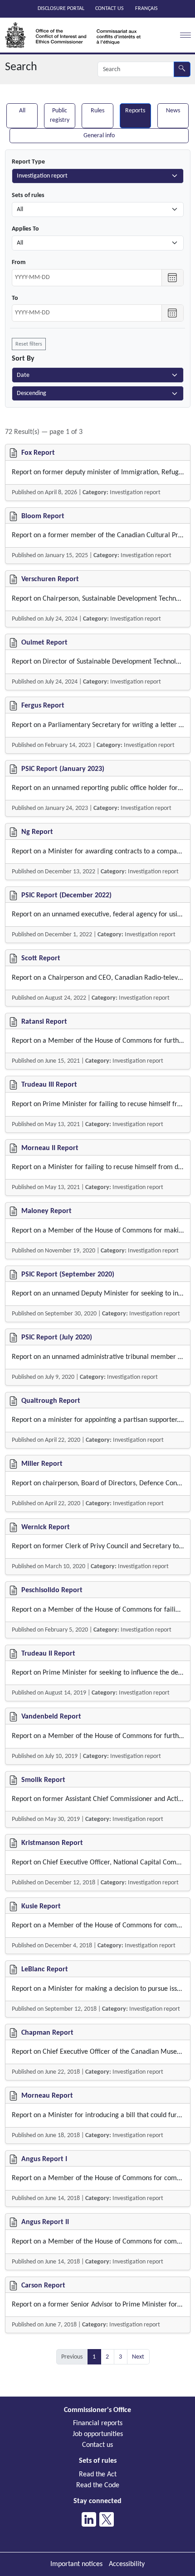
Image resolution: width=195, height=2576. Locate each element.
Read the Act (98, 2475)
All (22, 111)
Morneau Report (47, 2096)
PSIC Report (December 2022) (66, 896)
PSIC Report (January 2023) (63, 769)
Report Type (28, 162)
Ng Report (37, 832)
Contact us (110, 9)
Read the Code (98, 2485)
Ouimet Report (44, 643)
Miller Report (42, 1464)
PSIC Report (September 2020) (68, 1275)
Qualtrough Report (51, 1401)
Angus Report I (44, 2159)
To (15, 298)
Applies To (25, 229)
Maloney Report (46, 1211)
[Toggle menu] (184, 35)
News (173, 111)
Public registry (60, 116)
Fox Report (38, 453)
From (19, 262)
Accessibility (127, 2564)
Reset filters (29, 344)
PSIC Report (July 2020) (57, 1338)
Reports (135, 111)
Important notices (76, 2564)
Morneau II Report (50, 1148)
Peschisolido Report (52, 1590)
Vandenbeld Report (51, 1717)
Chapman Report (47, 2033)
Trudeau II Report (48, 1654)
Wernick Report (46, 1527)
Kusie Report (41, 1907)
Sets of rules (28, 195)
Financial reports (98, 2423)
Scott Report (41, 958)
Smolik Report (43, 1780)
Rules (97, 111)
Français (146, 9)
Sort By (23, 359)
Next (138, 2357)
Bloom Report (43, 516)
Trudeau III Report (49, 1085)
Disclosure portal (61, 9)
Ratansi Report (44, 1022)
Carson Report (43, 2286)
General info (99, 136)
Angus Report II (45, 2222)
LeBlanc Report (45, 1969)
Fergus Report (43, 706)
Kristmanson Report (52, 1843)
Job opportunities (98, 2434)
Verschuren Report (50, 579)
